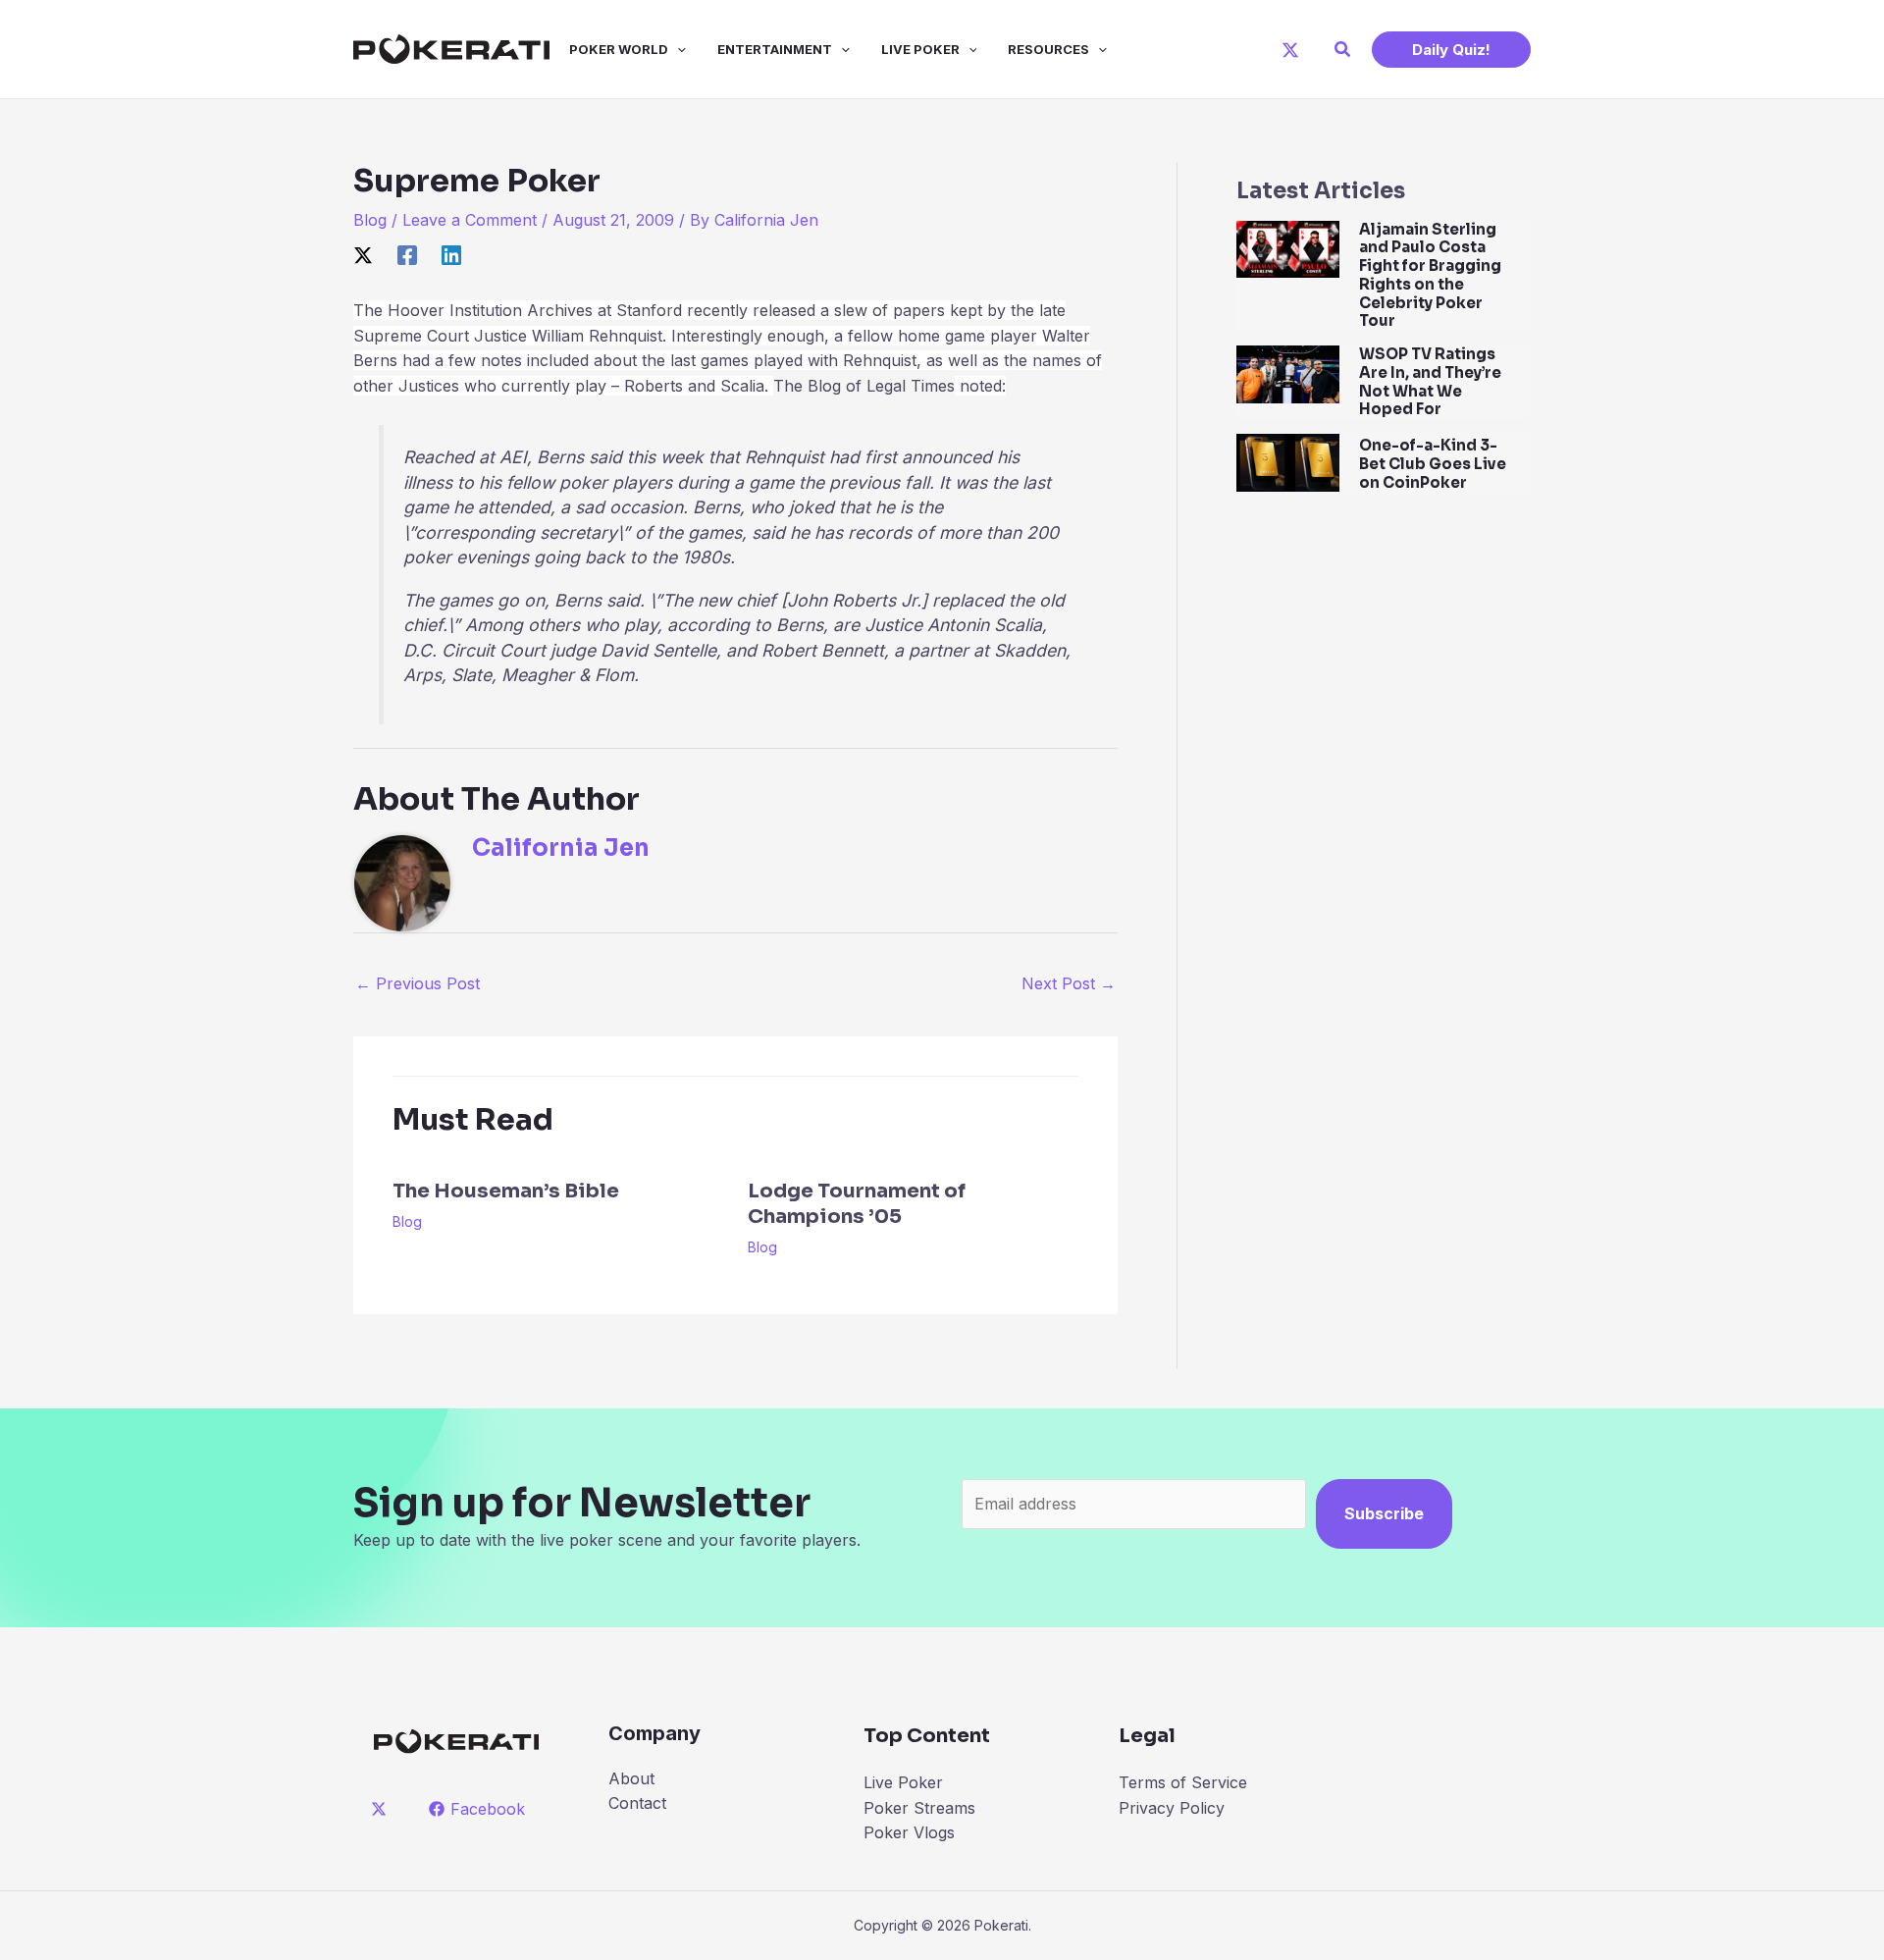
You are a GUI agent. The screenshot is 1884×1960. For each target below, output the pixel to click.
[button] (1343, 50)
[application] (677, 49)
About (631, 1778)
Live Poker (920, 49)
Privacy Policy (1172, 1808)
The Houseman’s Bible (506, 1191)
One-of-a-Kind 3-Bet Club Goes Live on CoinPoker (1433, 464)
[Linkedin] (451, 255)
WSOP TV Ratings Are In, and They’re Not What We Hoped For (1430, 381)
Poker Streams (919, 1808)
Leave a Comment (470, 220)
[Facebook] (407, 255)
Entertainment (775, 49)
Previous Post (418, 983)
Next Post (1069, 983)
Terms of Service (1183, 1782)
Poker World (619, 49)
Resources (1048, 49)
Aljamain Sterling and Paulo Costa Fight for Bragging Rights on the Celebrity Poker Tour (1430, 275)
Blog (370, 220)
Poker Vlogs (909, 1832)
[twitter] (382, 1809)
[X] (1290, 50)
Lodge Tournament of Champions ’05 (857, 1204)
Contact (637, 1803)
